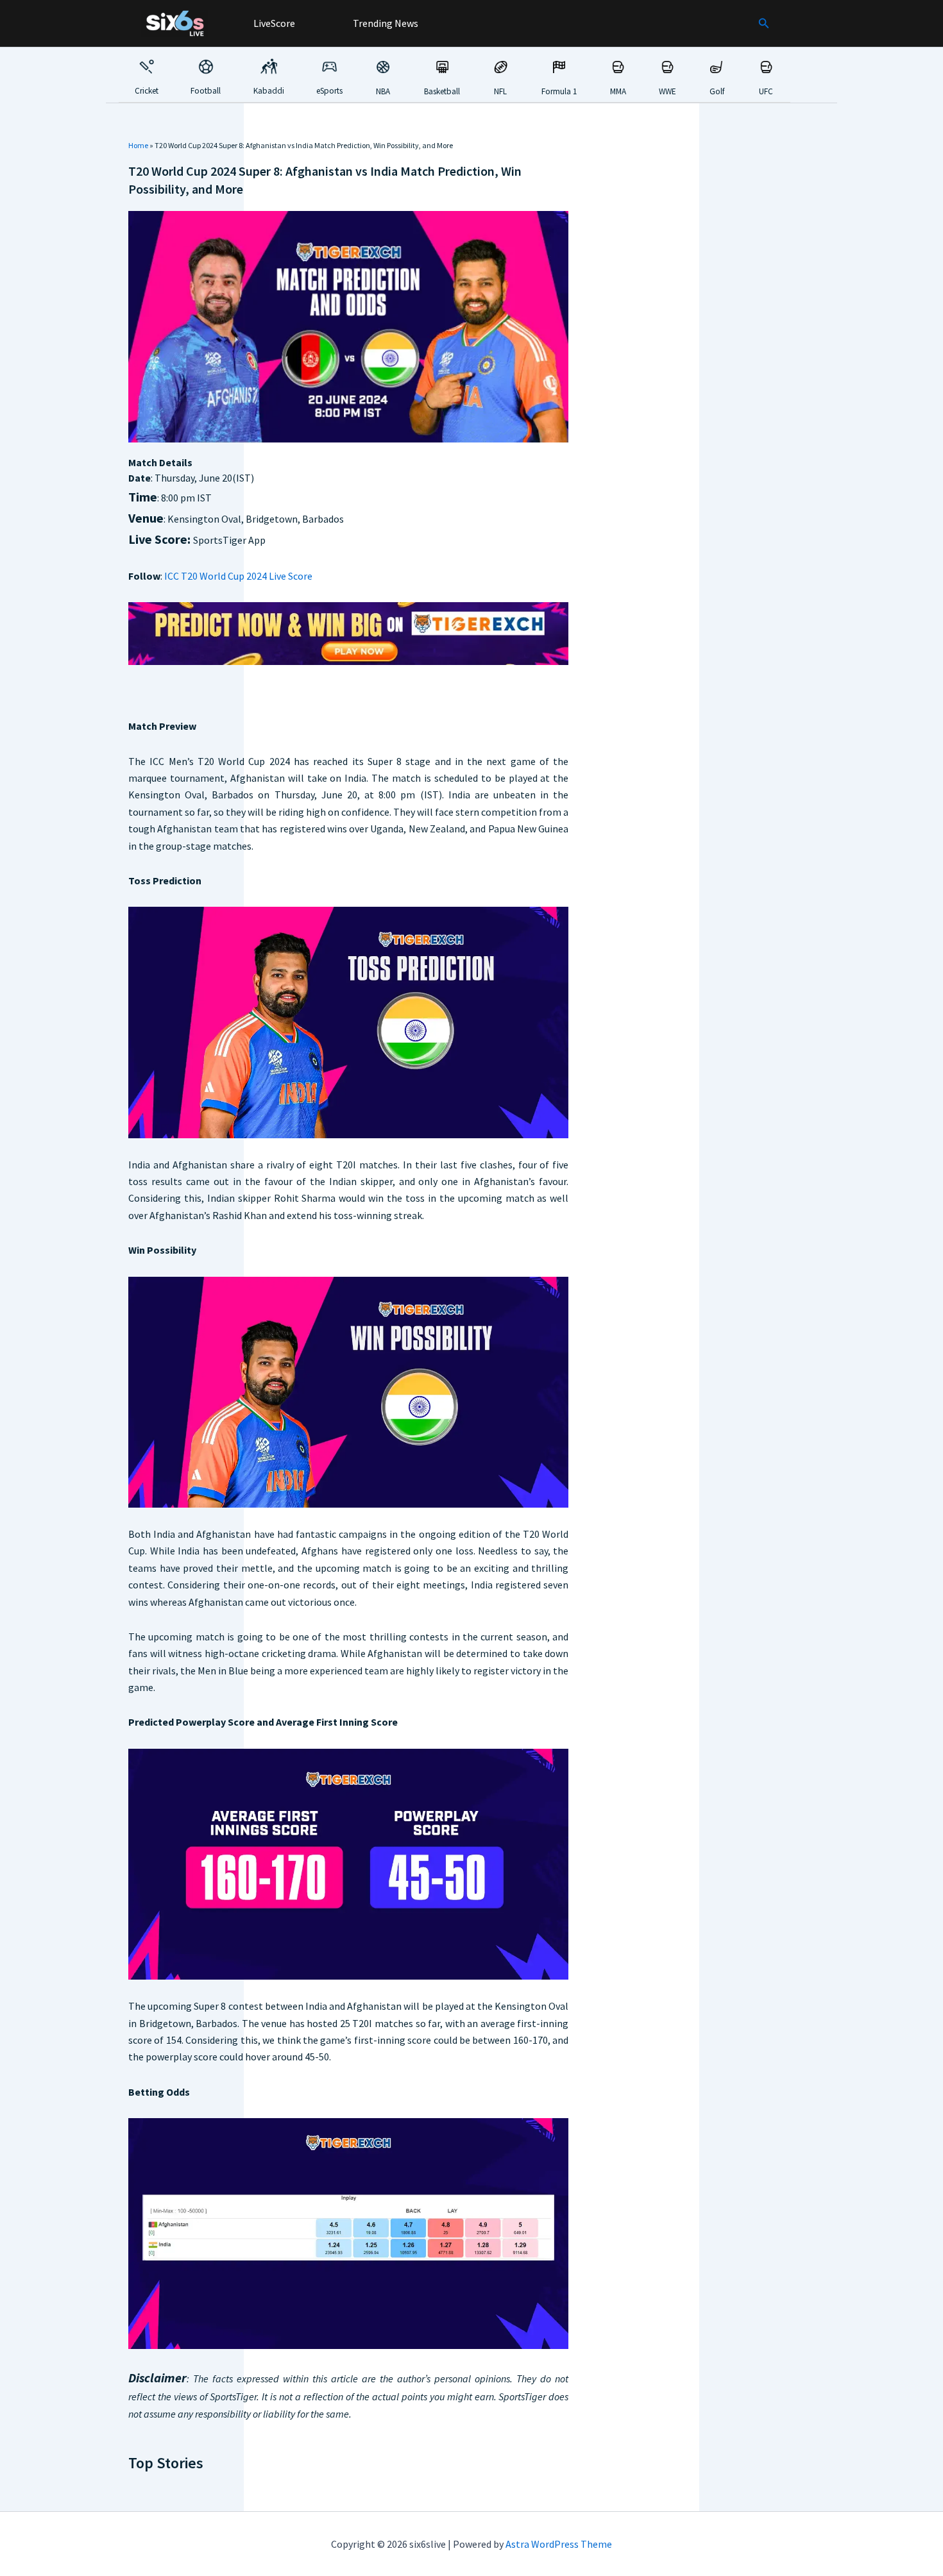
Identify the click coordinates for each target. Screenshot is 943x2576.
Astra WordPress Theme (559, 2544)
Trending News (385, 23)
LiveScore (273, 23)
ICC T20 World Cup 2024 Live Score (238, 576)
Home (138, 145)
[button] (764, 24)
